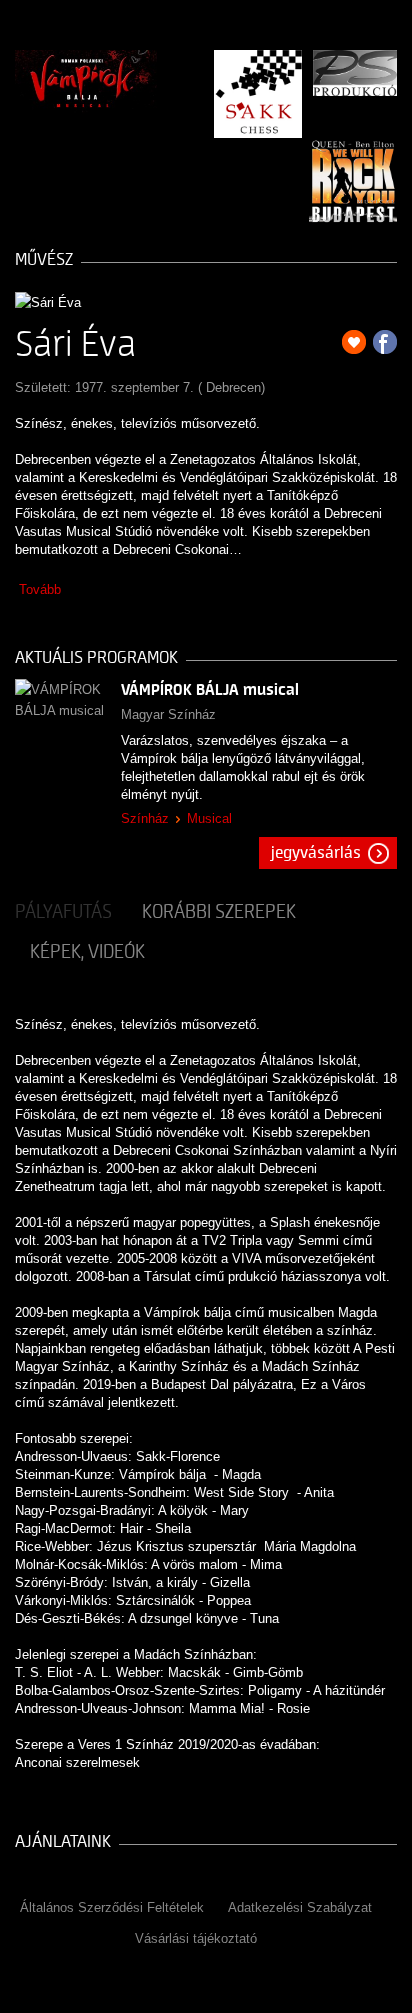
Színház (145, 818)
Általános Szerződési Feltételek (112, 1907)
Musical (209, 818)
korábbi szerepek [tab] (219, 912)
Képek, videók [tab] (87, 952)
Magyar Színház (168, 714)
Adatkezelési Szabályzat (300, 1907)
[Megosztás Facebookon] (385, 342)
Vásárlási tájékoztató (196, 1938)
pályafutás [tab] (63, 912)
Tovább (40, 589)
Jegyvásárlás (316, 853)
